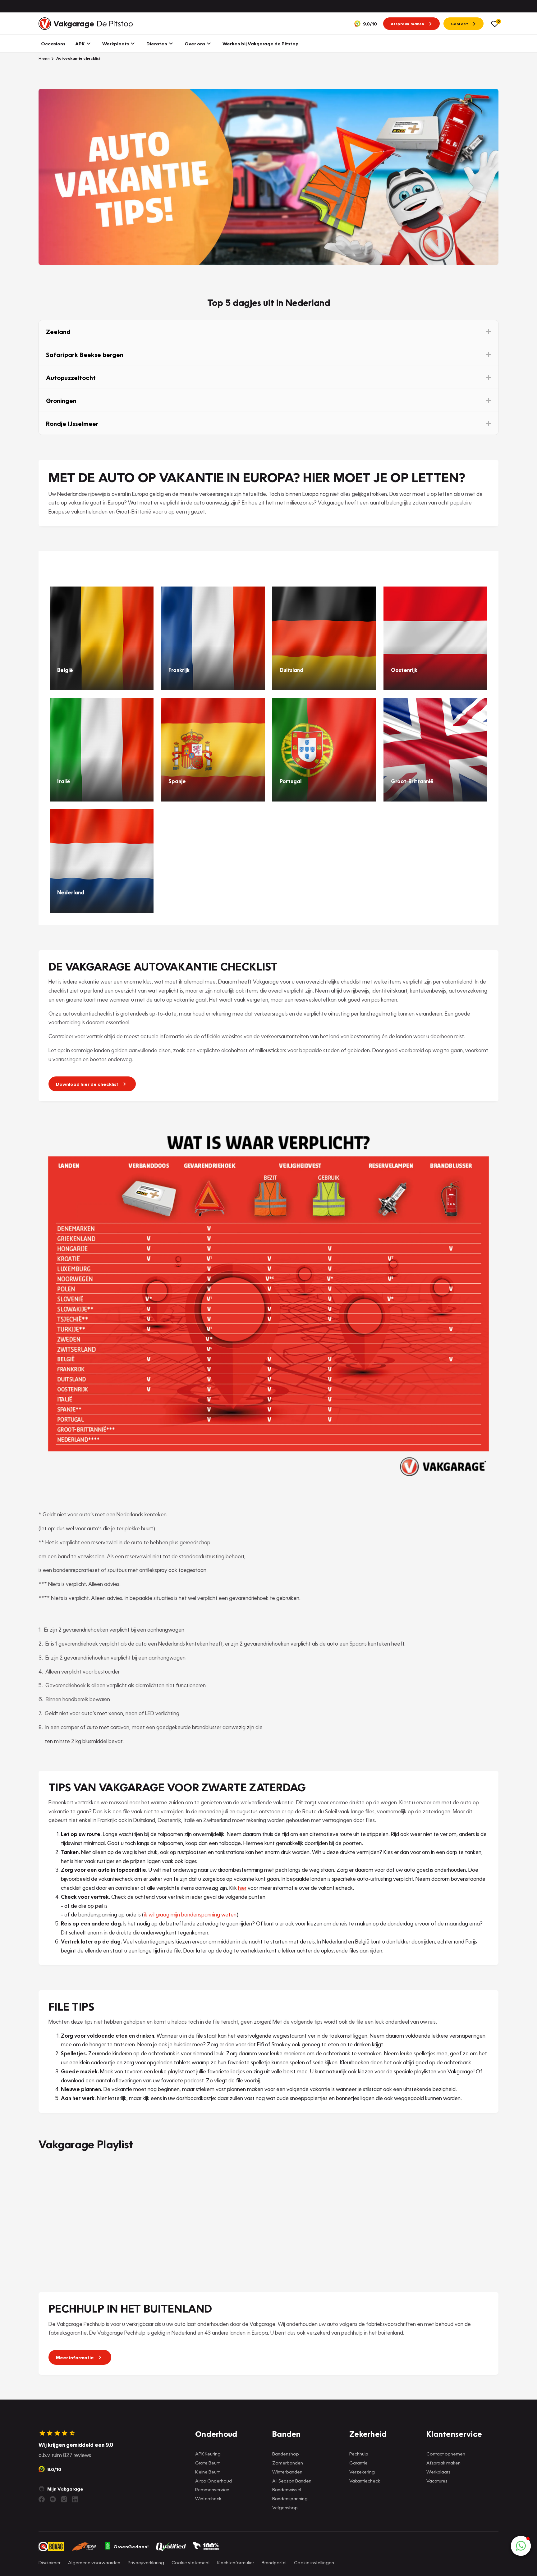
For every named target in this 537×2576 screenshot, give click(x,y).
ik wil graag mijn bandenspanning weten (190, 1914)
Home (44, 58)
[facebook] (42, 2499)
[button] (268, 331)
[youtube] (53, 2499)
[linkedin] (75, 2499)
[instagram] (64, 2499)
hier (242, 1888)
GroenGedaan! (131, 2546)
